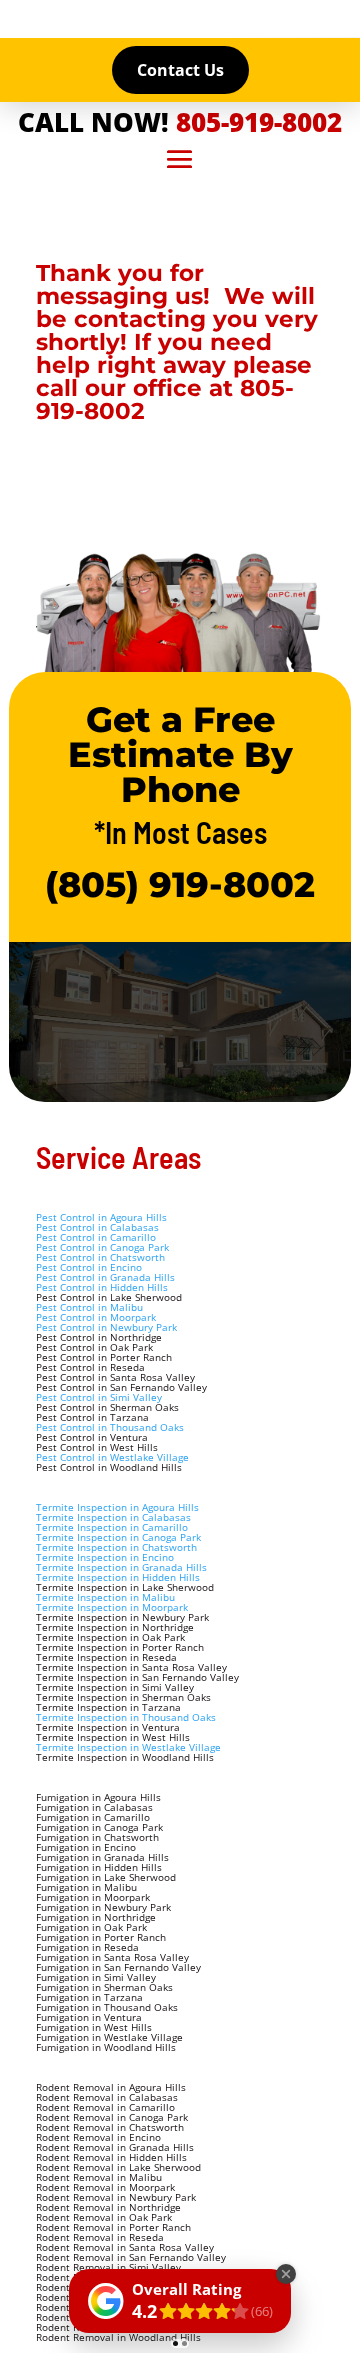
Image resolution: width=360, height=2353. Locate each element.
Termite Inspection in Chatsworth (116, 1547)
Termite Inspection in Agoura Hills (117, 1507)
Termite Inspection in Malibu (105, 1597)
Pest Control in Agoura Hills (101, 1217)
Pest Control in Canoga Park (102, 1247)
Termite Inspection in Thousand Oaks (126, 1717)
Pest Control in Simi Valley (99, 1397)
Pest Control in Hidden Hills (102, 1287)
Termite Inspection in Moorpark (112, 1607)
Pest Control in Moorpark (96, 1317)
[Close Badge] (286, 2274)
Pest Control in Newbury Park (106, 1327)
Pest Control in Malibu (89, 1307)
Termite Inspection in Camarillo (112, 1527)
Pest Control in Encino (89, 1267)
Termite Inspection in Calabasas (113, 1517)
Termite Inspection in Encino (105, 1557)
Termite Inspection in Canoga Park (118, 1537)
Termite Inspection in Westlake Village (128, 1747)
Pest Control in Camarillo (96, 1237)
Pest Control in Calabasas (97, 1227)
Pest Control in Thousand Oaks (110, 1427)
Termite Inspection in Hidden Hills (118, 1577)
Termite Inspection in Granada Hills (121, 1567)
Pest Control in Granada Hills (105, 1277)
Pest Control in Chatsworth (100, 1257)
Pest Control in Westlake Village (112, 1457)
